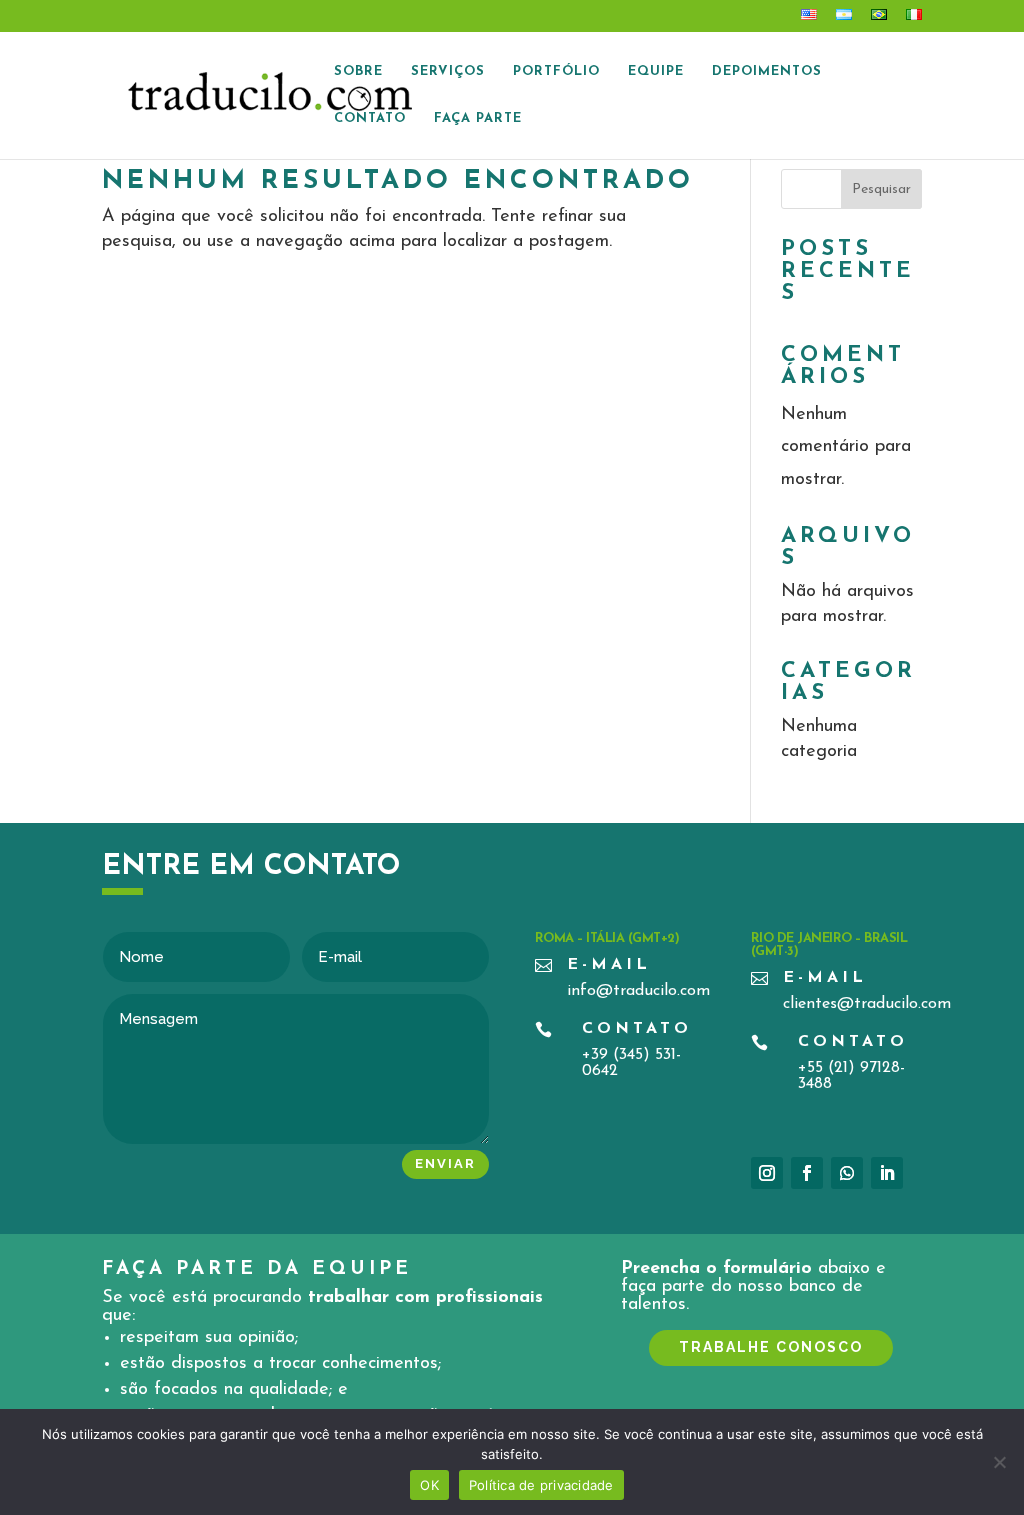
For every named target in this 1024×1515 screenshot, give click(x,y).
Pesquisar (881, 189)
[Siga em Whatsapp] (847, 1173)
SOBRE (358, 71)
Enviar (445, 1163)
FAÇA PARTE (478, 118)
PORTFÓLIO (556, 71)
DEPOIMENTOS (767, 71)
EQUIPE (656, 71)
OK (429, 1485)
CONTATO (370, 118)
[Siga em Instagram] (767, 1173)
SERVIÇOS (448, 71)
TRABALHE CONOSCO (771, 1347)
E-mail (609, 965)
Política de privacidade (541, 1485)
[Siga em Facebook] (807, 1173)
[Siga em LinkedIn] (887, 1173)
